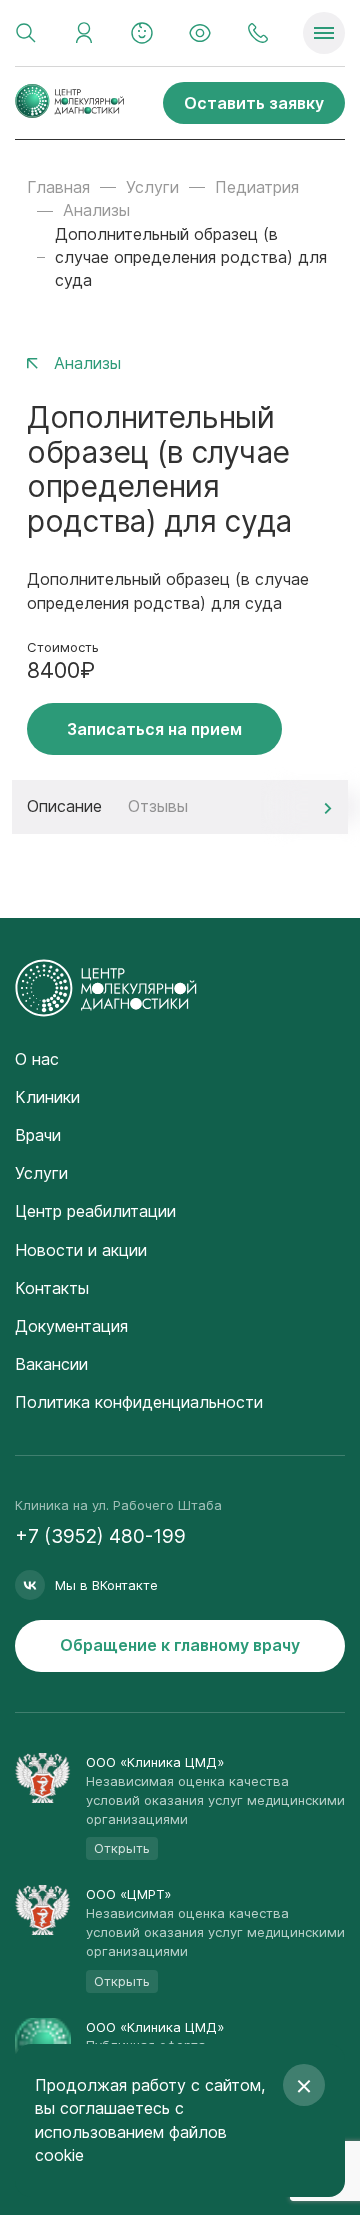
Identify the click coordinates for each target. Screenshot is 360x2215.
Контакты (52, 1288)
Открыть (122, 1848)
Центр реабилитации (95, 1211)
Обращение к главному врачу (180, 1645)
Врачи (38, 1135)
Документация (71, 1326)
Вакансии (51, 1364)
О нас (37, 1059)
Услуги (152, 187)
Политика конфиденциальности (139, 1402)
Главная (58, 187)
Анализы (96, 210)
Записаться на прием (154, 729)
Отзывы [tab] (158, 806)
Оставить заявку (254, 103)
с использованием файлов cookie (131, 2131)
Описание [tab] (64, 806)
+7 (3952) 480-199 (100, 1536)
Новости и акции (81, 1250)
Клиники (47, 1097)
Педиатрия (257, 187)
